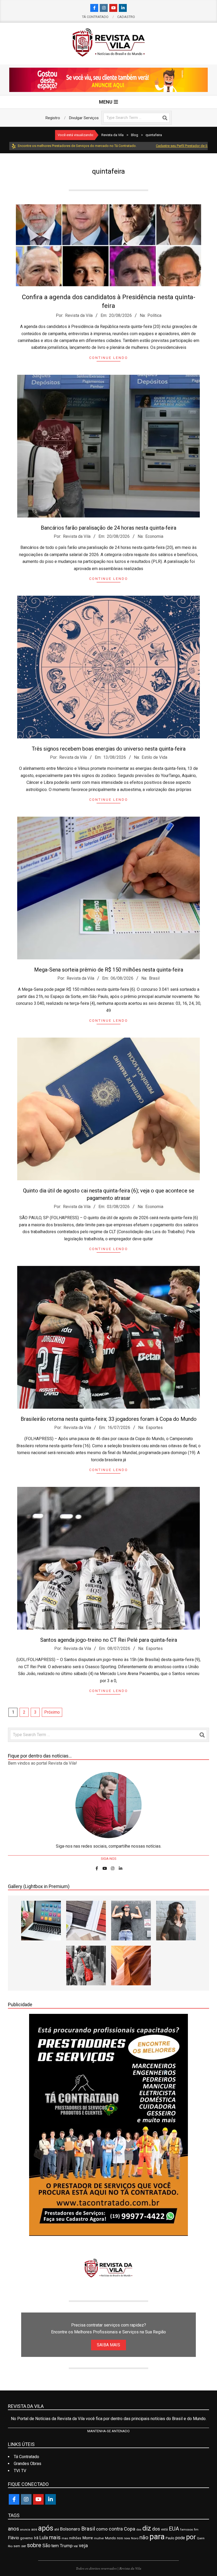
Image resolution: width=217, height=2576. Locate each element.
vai (76, 2546)
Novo (135, 2538)
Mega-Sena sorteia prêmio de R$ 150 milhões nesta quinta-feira (109, 970)
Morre (88, 2538)
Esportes (154, 1428)
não (144, 2537)
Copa (130, 2529)
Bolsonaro (70, 2529)
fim (196, 2530)
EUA (174, 2529)
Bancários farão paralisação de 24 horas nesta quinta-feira (108, 528)
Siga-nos (109, 1859)
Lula (44, 2538)
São (46, 2546)
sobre (34, 2545)
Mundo (110, 2538)
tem (55, 2546)
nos (120, 2538)
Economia (154, 536)
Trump (66, 2546)
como (102, 2529)
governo (26, 2538)
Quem (201, 2538)
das (139, 2530)
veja (83, 2545)
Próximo (52, 1712)
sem (17, 2546)
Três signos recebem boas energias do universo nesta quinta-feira (109, 749)
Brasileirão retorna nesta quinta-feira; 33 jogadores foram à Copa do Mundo (109, 1419)
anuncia (25, 2530)
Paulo (170, 2538)
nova (127, 2538)
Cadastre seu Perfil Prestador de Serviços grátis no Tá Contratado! (153, 146)
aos (34, 2529)
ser (24, 2546)
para (157, 2537)
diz (147, 2528)
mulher (99, 2538)
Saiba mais (108, 2345)
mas (65, 2538)
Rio (10, 2546)
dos (156, 2529)
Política (154, 315)
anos (13, 2529)
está (164, 2529)
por (191, 2537)
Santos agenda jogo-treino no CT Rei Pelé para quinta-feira (109, 1640)
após (46, 2528)
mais (55, 2537)
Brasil (154, 978)
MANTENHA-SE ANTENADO (108, 2431)
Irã (36, 2538)
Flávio (13, 2538)
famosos (187, 2529)
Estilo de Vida (154, 757)
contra (116, 2529)
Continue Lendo (109, 358)
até (57, 2529)
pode (180, 2538)
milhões (75, 2538)
